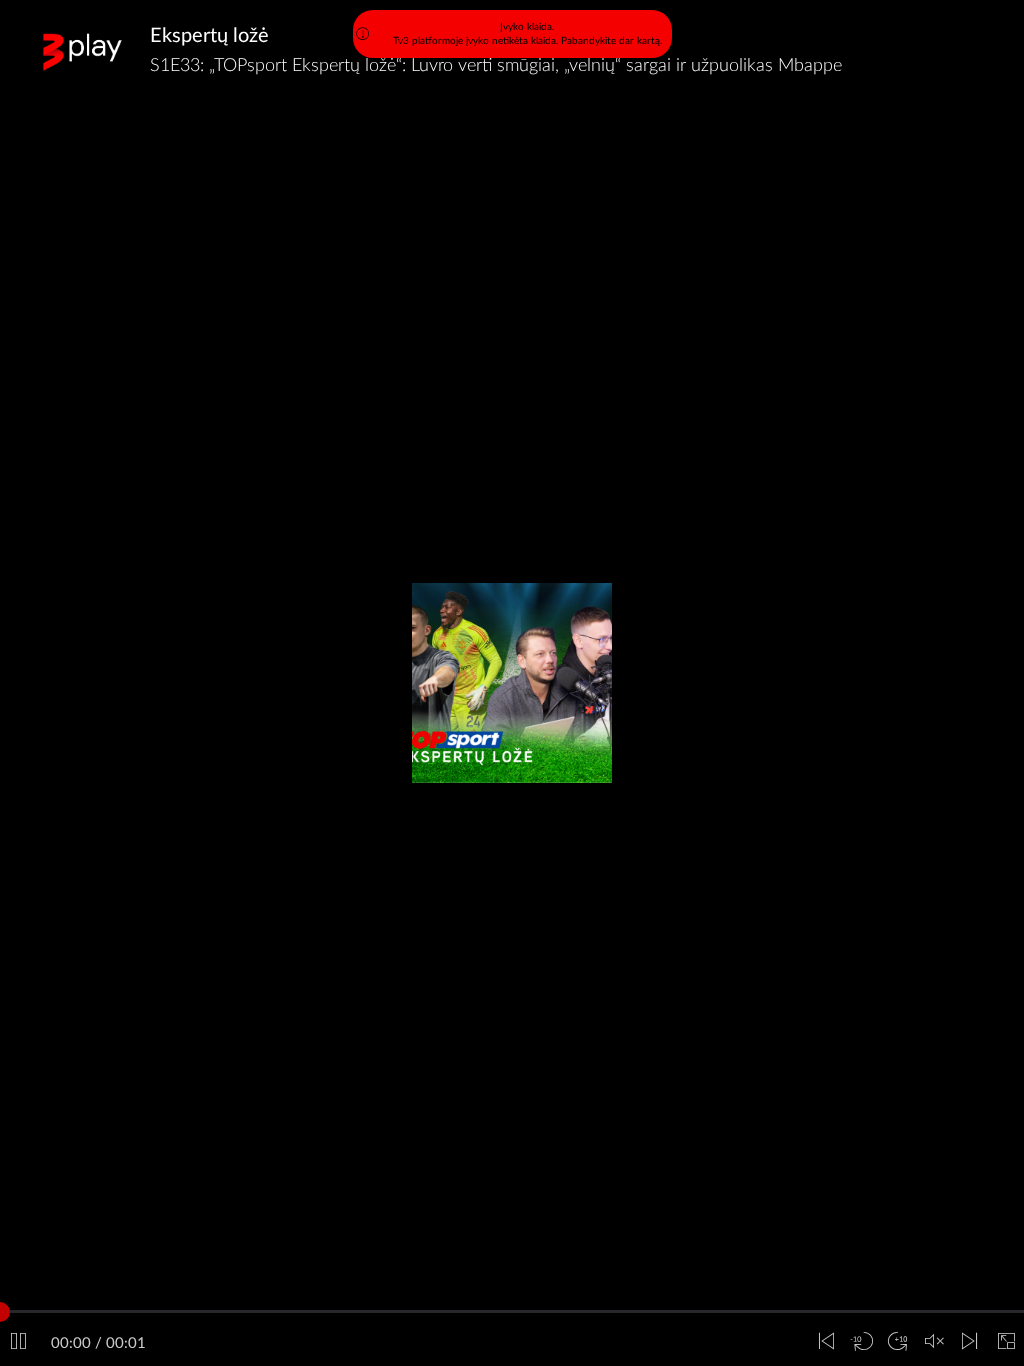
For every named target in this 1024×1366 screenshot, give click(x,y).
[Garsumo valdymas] (934, 1342)
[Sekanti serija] (970, 1342)
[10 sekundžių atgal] (862, 1342)
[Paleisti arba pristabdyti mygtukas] (18, 1342)
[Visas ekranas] (1006, 1342)
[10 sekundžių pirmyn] (898, 1342)
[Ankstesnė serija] (826, 1342)
